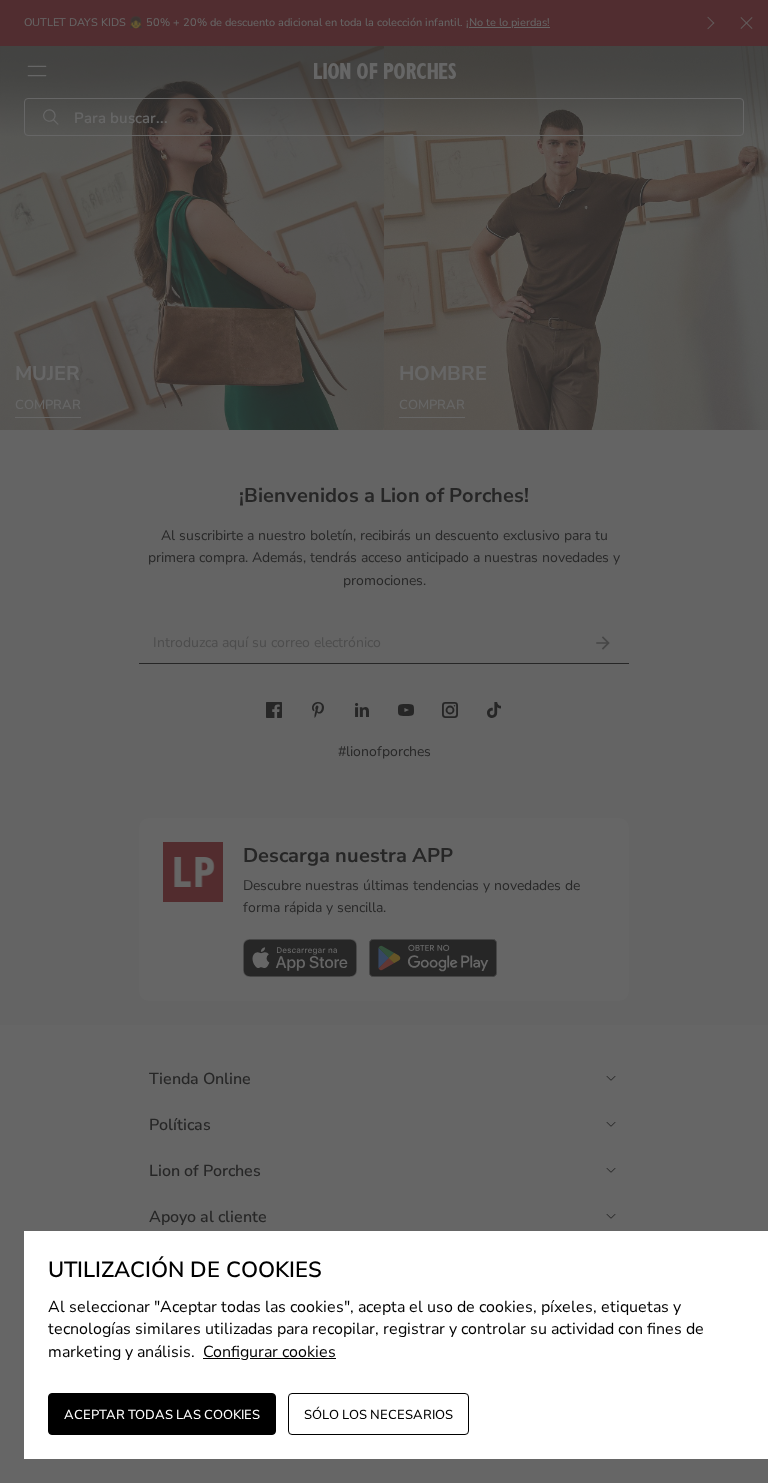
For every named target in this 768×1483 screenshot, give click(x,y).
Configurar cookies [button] (269, 1352)
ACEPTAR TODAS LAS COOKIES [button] (162, 1415)
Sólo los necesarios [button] (378, 1415)
